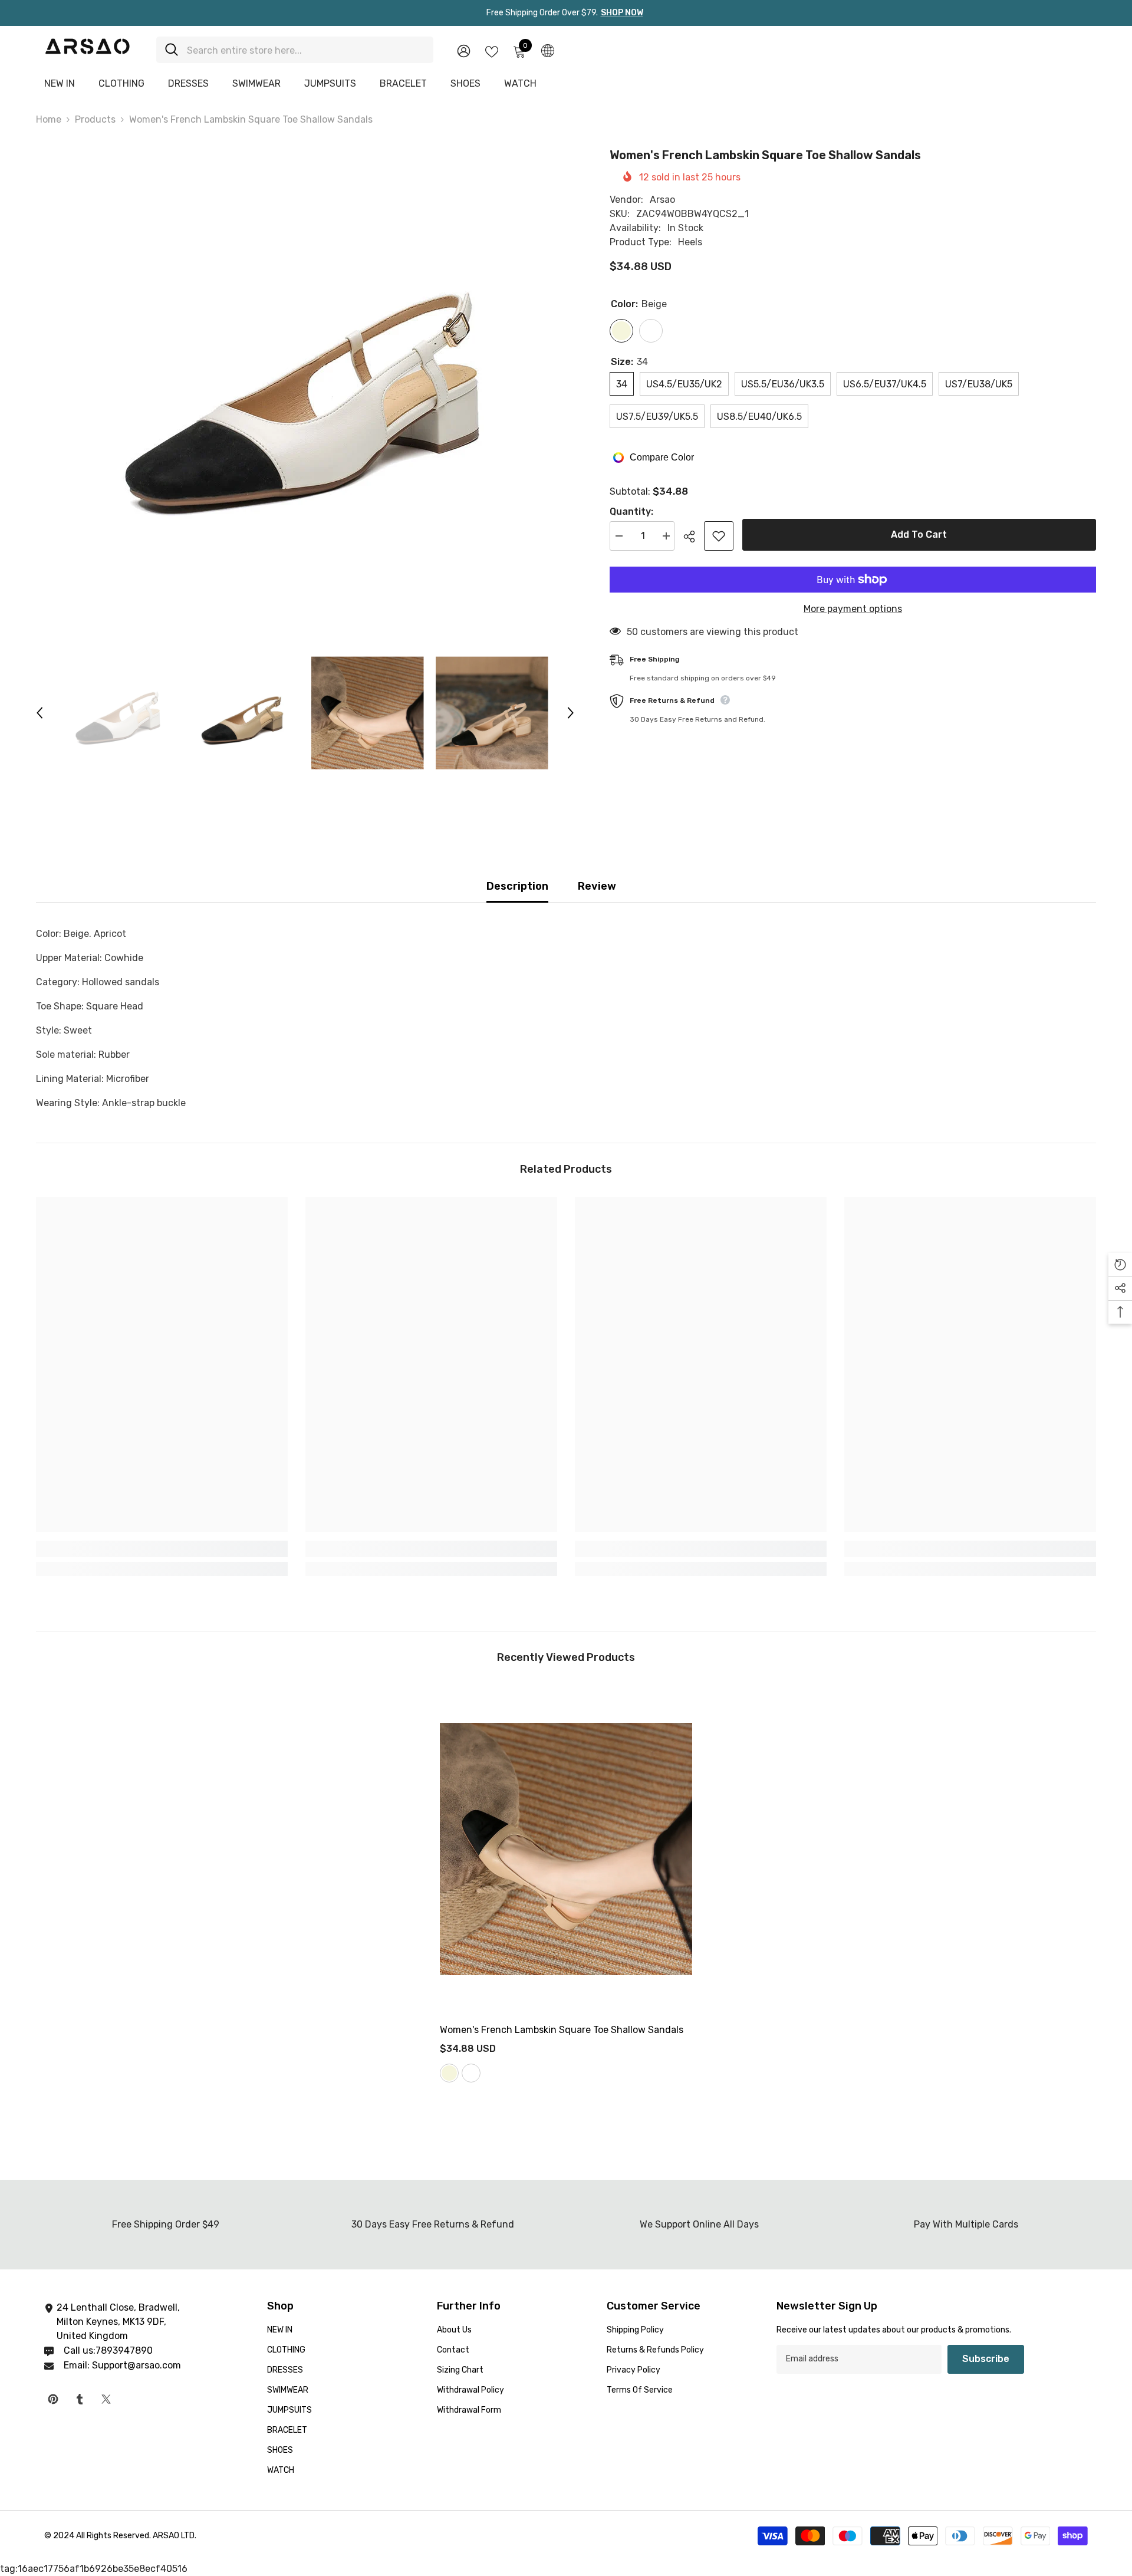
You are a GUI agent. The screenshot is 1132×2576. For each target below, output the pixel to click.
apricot (471, 2073)
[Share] (694, 537)
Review (597, 886)
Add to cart (919, 534)
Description (517, 886)
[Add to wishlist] (719, 536)
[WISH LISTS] (492, 51)
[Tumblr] (80, 2399)
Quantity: (631, 511)
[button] (40, 713)
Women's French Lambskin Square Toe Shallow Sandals (563, 2030)
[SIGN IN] (464, 50)
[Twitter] (106, 2399)
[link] (162, 1549)
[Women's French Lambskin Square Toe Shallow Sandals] (566, 1849)
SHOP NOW (622, 13)
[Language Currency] (548, 50)
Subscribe (986, 2359)
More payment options (853, 609)
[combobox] (306, 50)
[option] (305, 382)
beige (449, 2073)
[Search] (295, 50)
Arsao (662, 200)
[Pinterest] (53, 2399)
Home (49, 119)
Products (95, 119)
